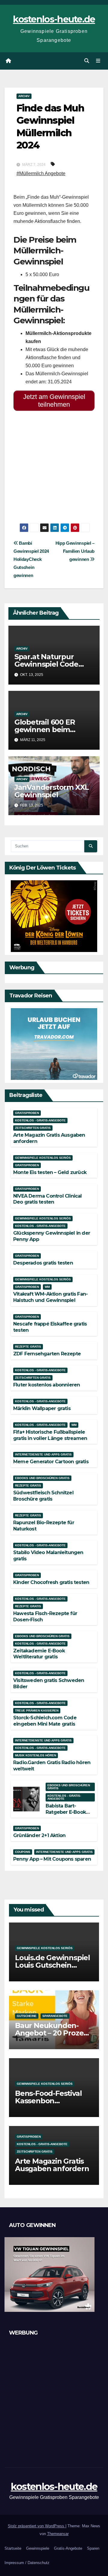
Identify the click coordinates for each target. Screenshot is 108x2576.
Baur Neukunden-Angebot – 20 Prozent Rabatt (53, 2033)
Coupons (23, 1852)
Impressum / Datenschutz (27, 2563)
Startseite (13, 2548)
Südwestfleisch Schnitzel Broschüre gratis (43, 1496)
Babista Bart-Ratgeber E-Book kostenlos (66, 1812)
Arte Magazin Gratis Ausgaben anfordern (52, 2165)
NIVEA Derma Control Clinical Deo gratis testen (48, 1199)
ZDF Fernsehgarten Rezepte (47, 1354)
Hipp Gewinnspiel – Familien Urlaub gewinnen (75, 551)
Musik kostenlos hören (36, 1755)
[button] (87, 61)
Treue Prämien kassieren (37, 1711)
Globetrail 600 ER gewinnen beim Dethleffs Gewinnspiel (54, 730)
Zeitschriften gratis (33, 1128)
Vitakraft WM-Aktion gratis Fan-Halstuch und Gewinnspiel (50, 1297)
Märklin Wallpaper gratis (42, 1408)
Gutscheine (27, 2016)
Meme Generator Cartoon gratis (51, 1462)
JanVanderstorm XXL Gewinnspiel (52, 791)
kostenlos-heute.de (54, 19)
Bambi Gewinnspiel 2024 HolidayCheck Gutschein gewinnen (31, 559)
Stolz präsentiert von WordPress (37, 2526)
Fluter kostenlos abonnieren (46, 1385)
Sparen (93, 2548)
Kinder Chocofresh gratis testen (51, 1582)
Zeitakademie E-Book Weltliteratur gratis (39, 1654)
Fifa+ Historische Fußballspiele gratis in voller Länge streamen (50, 1435)
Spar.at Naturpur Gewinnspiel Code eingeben (46, 664)
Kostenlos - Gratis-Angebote (40, 1120)
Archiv (24, 96)
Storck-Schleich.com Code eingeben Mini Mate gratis (45, 1721)
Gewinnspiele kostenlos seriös (43, 1158)
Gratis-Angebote (68, 2548)
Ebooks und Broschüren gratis (42, 1478)
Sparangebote (55, 2016)
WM (47, 1287)
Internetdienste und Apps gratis (43, 1454)
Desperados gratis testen (43, 1263)
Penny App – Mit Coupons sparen (52, 1859)
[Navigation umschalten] (98, 61)
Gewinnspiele (38, 2548)
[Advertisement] (54, 469)
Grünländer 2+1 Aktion (39, 1835)
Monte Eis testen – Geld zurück (50, 1172)
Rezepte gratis (28, 1347)
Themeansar (58, 2534)
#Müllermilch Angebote (41, 173)
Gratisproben (27, 1113)
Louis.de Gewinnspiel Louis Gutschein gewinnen (52, 1965)
